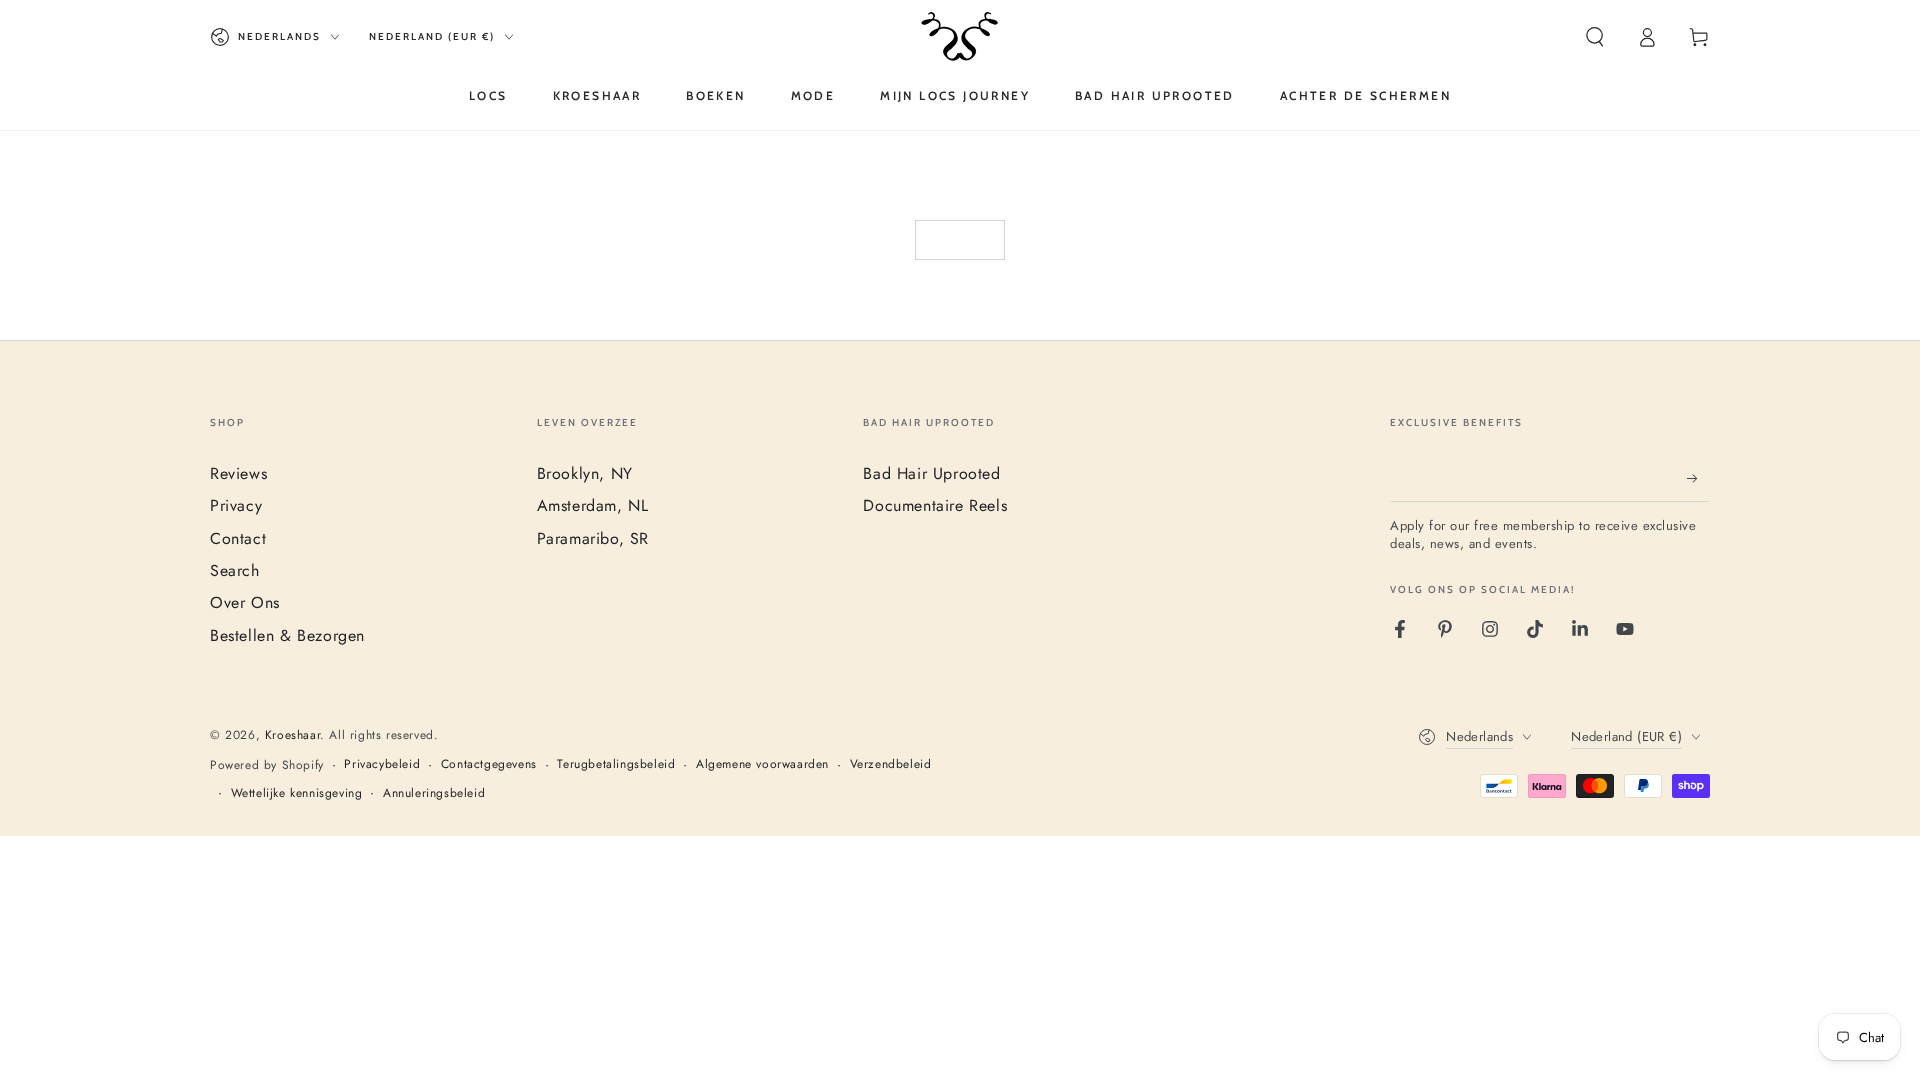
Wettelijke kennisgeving (297, 793)
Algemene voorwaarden (762, 764)
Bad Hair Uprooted (931, 473)
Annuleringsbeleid (434, 793)
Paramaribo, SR (593, 538)
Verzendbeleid (891, 764)
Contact (238, 538)
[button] (1595, 37)
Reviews (238, 473)
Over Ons (245, 602)
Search (235, 570)
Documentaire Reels (935, 505)
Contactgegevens (489, 764)
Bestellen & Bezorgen (287, 635)
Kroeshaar (292, 735)
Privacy (236, 505)
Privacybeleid (382, 764)
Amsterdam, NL (593, 505)
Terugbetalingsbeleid (616, 764)
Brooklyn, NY (585, 473)
